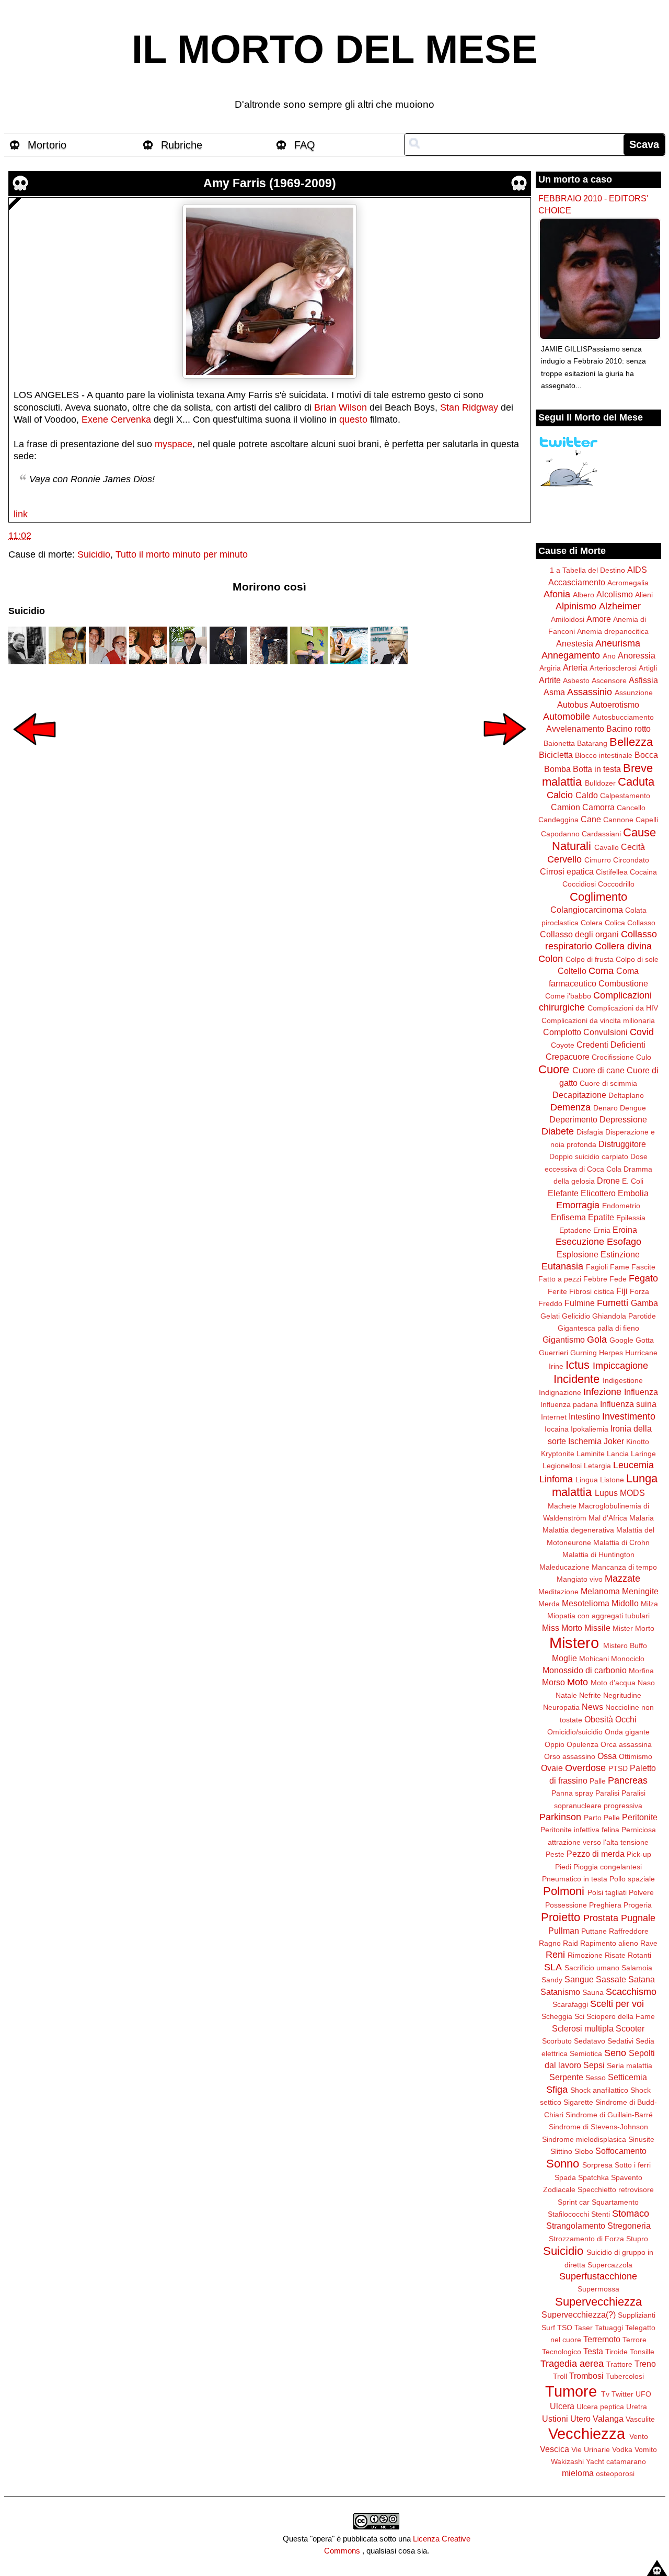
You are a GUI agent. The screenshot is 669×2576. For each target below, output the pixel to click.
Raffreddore (629, 1931)
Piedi (563, 1867)
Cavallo (607, 847)
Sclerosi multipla (583, 2028)
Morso (553, 1682)
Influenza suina (628, 1404)
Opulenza (583, 1744)
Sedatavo (590, 2041)
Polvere (641, 1892)
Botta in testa (597, 769)
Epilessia (631, 1218)
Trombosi (586, 2376)
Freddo (550, 1303)
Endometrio (621, 1206)
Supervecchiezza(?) (579, 2314)
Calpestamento (625, 796)
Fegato (643, 1278)
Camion (566, 807)
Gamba (644, 1303)
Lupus (606, 1493)
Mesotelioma (586, 1603)
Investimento (629, 1416)
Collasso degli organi (579, 934)
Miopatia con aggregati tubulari (598, 1616)
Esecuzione (580, 1242)
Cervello (564, 859)
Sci (579, 2016)
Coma (601, 971)
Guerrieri (553, 1353)
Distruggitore (622, 1144)
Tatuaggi (609, 2328)
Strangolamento (576, 2226)
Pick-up (639, 1854)
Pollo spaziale (632, 1879)
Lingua (587, 1480)
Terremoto (602, 2339)
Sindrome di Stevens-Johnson (598, 2127)
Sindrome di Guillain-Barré (609, 2115)
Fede (618, 1279)
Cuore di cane (598, 1070)
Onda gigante (627, 1732)
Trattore (619, 2364)
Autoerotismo (615, 705)
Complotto (562, 1032)
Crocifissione (613, 1057)
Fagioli (597, 1267)
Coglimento (598, 897)
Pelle (612, 1818)
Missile (597, 1628)
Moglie (564, 1658)
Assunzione (634, 693)
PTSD (618, 1768)
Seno (615, 2053)
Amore (599, 619)
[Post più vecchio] (505, 752)
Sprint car (574, 2202)
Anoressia (637, 655)
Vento (639, 2436)
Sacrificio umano (592, 1968)
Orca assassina (626, 1744)
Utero (580, 2419)
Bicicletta (556, 755)
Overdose (585, 1768)
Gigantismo (564, 1340)
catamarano (626, 2461)
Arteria (575, 667)
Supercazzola (610, 2265)
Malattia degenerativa (578, 1530)
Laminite (591, 1454)
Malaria (642, 1518)
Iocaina (557, 1429)
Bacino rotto (628, 729)
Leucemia (633, 1465)
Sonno (563, 2164)
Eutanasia (562, 1266)
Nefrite (590, 1695)
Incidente (576, 1379)
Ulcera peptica (600, 2407)
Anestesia (575, 643)
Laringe (643, 1454)
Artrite (550, 680)
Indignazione (560, 1392)
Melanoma (600, 1591)
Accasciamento (577, 582)
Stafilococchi (568, 2214)
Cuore (554, 1069)
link (21, 514)
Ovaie (552, 1768)
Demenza (570, 1107)
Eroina (625, 1230)
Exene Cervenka (116, 419)
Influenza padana (569, 1404)
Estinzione (620, 1254)
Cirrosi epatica (567, 871)
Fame (620, 1267)
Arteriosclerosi (613, 668)
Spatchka (593, 2177)
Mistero (574, 1643)
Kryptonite (558, 1454)
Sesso (596, 2078)
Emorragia (578, 1205)
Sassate (611, 1979)
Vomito (646, 2449)
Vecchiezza (587, 2434)
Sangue (579, 1979)
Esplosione (578, 1254)
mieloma (578, 2473)
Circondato (631, 860)
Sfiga (557, 2090)
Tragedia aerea (572, 2364)
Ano (609, 656)
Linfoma (556, 1479)
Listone (612, 1480)
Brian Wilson (341, 407)
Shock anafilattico (599, 2090)
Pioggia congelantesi (608, 1867)
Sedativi (620, 2041)
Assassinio (590, 692)
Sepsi (594, 2065)
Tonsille (642, 2352)
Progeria (638, 1905)
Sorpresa (597, 2165)
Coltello (572, 971)
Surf (548, 2328)
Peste (555, 1854)
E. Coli (633, 1181)
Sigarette (578, 2102)
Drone (608, 1181)
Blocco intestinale (604, 755)
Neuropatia (561, 1707)
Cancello (631, 808)
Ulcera (562, 2406)
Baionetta (559, 743)
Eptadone (575, 1230)
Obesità (599, 1719)
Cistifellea (612, 872)
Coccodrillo (616, 884)
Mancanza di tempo (624, 1567)
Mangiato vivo (580, 1579)
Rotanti (639, 1955)
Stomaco (631, 2214)
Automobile (567, 717)
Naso (646, 1683)
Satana (642, 1979)
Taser (584, 2328)
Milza (649, 1604)
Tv (605, 2394)
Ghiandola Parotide (624, 1316)
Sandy (552, 1980)
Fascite (643, 1267)
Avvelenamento (575, 729)
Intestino (584, 1416)
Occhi (626, 1719)
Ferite (557, 1291)
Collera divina (623, 946)
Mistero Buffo (625, 1646)
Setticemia (627, 2077)
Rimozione (585, 1955)
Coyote (563, 1045)
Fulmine (580, 1303)
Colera (592, 923)
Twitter (622, 2394)
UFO (643, 2394)
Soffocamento (621, 2151)
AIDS (637, 570)
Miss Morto (562, 1628)
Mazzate (622, 1579)
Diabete (558, 1131)
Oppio (555, 1744)
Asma (554, 692)
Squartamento (615, 2202)
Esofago (624, 1242)
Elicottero (598, 1193)
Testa (593, 2351)
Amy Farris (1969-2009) (270, 183)
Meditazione (558, 1592)
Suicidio (94, 554)
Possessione (566, 1905)
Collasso (641, 923)
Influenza (641, 1392)
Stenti (601, 2214)
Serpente (566, 2077)
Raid (570, 1943)
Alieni (644, 595)
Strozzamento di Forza (586, 2239)
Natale (566, 1695)
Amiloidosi (568, 619)
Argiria (550, 668)
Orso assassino (570, 1756)
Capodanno (560, 834)
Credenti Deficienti (611, 1045)
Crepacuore (568, 1057)
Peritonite (640, 1817)
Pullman (564, 1931)
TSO (565, 2328)
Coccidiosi (579, 884)
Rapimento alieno (609, 1943)
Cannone (618, 820)
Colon (551, 959)
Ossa (607, 1756)
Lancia (618, 1454)
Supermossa (598, 2289)
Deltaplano (626, 1095)
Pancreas (628, 1780)
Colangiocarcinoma (587, 910)
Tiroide (616, 2352)
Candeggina (558, 820)
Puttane (594, 1931)
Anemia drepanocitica (613, 631)
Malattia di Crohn (621, 1542)
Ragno (550, 1943)
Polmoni (564, 1891)
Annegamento (571, 655)
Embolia (633, 1193)
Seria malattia (630, 2066)
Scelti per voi (617, 2004)
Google (621, 1340)
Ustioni (555, 2419)
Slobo (584, 2151)
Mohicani (594, 1659)
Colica (615, 923)
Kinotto (638, 1442)
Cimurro (598, 860)
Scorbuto (557, 2041)
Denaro (605, 1108)
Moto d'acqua (613, 1683)
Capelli (647, 820)
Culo (644, 1057)
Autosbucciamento (623, 717)
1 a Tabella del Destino (587, 570)
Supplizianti (637, 2315)
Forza (639, 1291)
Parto (593, 1818)
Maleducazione (564, 1567)
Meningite (640, 1591)
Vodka (622, 2449)
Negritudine (622, 1695)
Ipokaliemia (590, 1429)
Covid (642, 1032)
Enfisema (568, 1217)
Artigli (648, 668)
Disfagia (590, 1132)
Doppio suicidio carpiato (589, 1156)
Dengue (633, 1108)
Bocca (646, 755)
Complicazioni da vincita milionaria (598, 1020)
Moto (578, 1682)
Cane (591, 819)
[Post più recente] (34, 752)
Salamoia (637, 1968)
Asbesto (576, 680)
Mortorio (47, 145)
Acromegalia (628, 583)
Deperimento (573, 1119)
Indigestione (623, 1380)
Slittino (561, 2151)
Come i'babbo (568, 996)
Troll (560, 2376)
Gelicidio (576, 1316)
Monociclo (628, 1659)
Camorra (598, 807)
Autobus (573, 705)
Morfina (641, 1671)
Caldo (587, 795)
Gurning (584, 1353)
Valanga (608, 2419)
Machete (562, 1506)
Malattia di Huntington (598, 1554)
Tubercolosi (625, 2376)
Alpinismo (576, 606)
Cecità (633, 847)
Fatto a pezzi (560, 1279)
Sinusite (641, 2139)
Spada (565, 2177)
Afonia (557, 594)
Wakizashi (567, 2461)
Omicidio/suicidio (575, 1732)
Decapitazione (579, 1095)
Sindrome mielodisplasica (584, 2139)
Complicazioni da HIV (623, 1008)
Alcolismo (615, 594)
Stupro (637, 2239)
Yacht (595, 2461)
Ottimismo (636, 1756)
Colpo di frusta (590, 959)
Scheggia (557, 2016)
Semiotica (586, 2053)
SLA (553, 1967)
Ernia (602, 1230)
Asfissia (643, 680)
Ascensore (609, 680)
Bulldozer (600, 783)
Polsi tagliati (607, 1892)
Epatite (601, 1217)
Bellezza (631, 742)
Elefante (563, 1193)
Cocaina (643, 872)
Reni (555, 1955)
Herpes (611, 1353)
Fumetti (613, 1303)
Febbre (595, 1279)
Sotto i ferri (633, 2165)
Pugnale (638, 1918)
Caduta (636, 782)
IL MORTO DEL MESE (335, 49)
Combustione (623, 983)
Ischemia (585, 1441)
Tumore (571, 2391)
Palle (598, 1781)
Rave (649, 1943)
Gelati (550, 1316)
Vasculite (640, 2419)
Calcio (560, 795)
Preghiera (605, 1905)
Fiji (622, 1291)
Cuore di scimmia (608, 1083)
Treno (645, 2364)
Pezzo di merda (596, 1854)
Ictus (578, 1365)
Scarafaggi (570, 2004)
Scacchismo (631, 1992)
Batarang (592, 743)
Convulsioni (605, 1032)
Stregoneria (629, 2226)
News (592, 1707)
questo (353, 419)
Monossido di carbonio (585, 1670)
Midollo (625, 1603)
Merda (549, 1604)
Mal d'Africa (608, 1518)
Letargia (597, 1466)
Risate (615, 1955)
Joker (614, 1441)
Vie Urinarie (591, 2449)
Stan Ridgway (469, 407)
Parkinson (560, 1817)
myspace (174, 444)
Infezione (602, 1392)
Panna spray (572, 1793)
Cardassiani (601, 834)
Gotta (645, 1340)
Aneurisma (618, 643)
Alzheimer (620, 606)
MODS (632, 1493)
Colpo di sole (637, 959)
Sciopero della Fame (621, 2016)
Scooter (630, 2028)
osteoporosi (615, 2473)
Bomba (557, 769)
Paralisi (607, 1793)
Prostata (601, 1918)
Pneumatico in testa (575, 1879)
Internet (554, 1417)
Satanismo (560, 1992)
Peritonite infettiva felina (580, 1830)
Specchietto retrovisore (616, 2189)
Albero (584, 595)
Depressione (623, 1119)
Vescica (555, 2449)
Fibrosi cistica (592, 1291)
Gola (597, 1340)
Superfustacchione (598, 2276)
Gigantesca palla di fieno (598, 1328)
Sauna (593, 1992)
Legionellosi (562, 1466)
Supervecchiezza (598, 2302)
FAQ (305, 145)
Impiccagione (620, 1366)
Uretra (637, 2407)
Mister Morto (633, 1628)
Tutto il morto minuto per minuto (182, 554)
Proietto (561, 1917)
